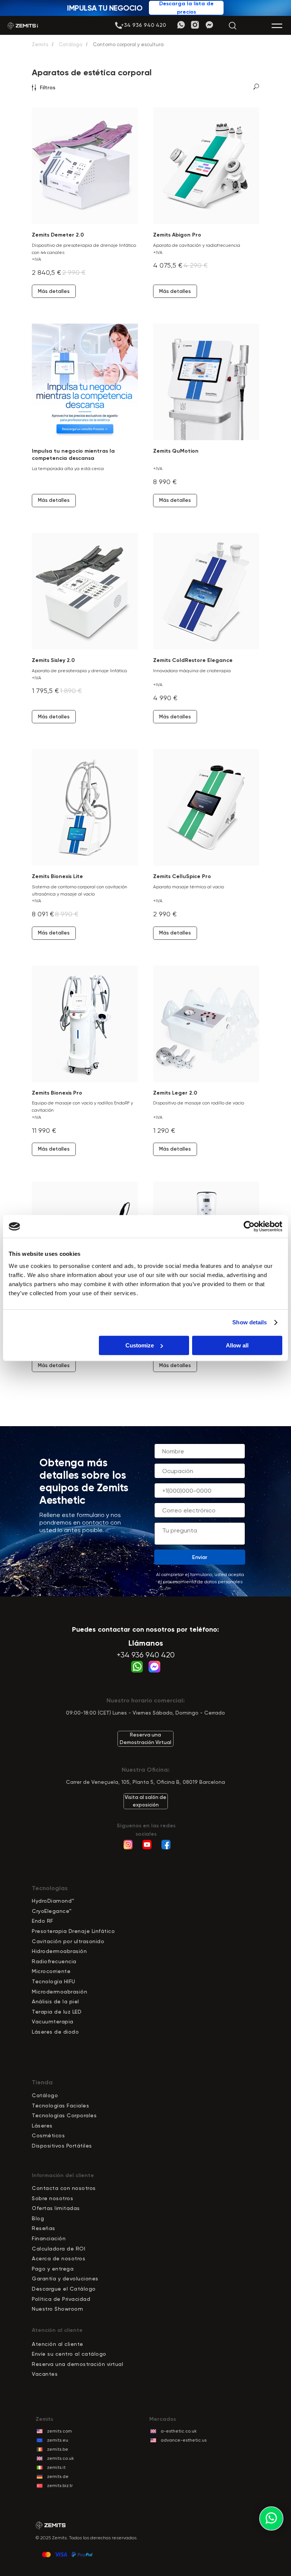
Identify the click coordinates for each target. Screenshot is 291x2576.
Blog (38, 2218)
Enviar (200, 1557)
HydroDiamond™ (53, 1901)
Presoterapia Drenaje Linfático (73, 1931)
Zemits (40, 44)
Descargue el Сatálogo (64, 2289)
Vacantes (45, 2374)
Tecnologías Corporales (64, 2115)
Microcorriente (51, 1971)
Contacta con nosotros (64, 2188)
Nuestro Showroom (57, 2309)
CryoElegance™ (52, 1911)
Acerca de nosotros (59, 2258)
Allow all (237, 1345)
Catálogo (70, 44)
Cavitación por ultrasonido (68, 1941)
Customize (140, 1345)
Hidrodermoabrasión (59, 1951)
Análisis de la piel (56, 2001)
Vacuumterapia (53, 2022)
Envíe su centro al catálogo (69, 2354)
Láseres (42, 2126)
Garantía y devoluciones (65, 2279)
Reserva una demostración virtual (77, 2364)
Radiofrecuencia (54, 1961)
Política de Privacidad (61, 2299)
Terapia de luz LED (57, 2012)
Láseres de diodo (55, 2032)
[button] (143, 25)
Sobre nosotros (52, 2198)
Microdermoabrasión (59, 1992)
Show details (250, 1322)
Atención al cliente (58, 2344)
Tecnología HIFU (54, 1981)
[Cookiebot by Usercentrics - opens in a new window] (249, 1226)
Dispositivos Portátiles (62, 2146)
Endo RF (43, 1921)
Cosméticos (48, 2135)
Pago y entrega (53, 2269)
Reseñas (44, 2228)
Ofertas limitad (53, 2208)
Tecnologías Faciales (60, 2106)
